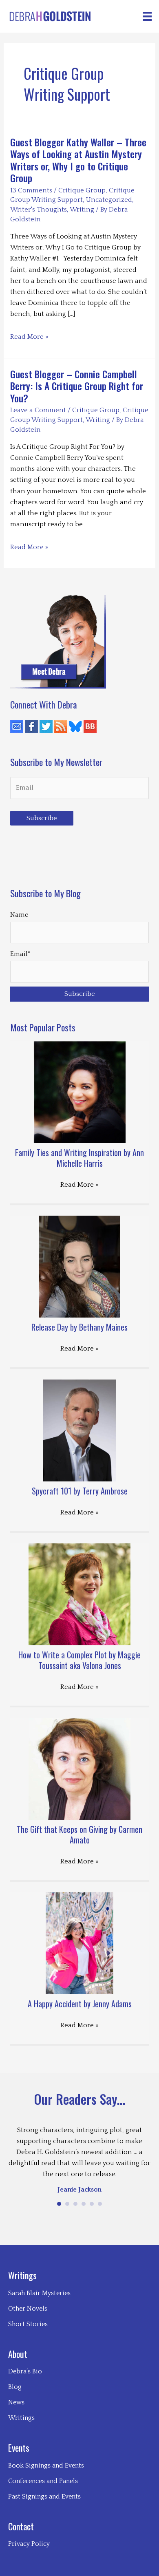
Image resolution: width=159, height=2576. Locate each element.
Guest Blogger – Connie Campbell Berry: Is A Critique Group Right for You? (77, 386)
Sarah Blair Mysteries (39, 2293)
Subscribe (42, 818)
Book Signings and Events (46, 2466)
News (16, 2402)
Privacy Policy (29, 2544)
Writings (21, 2418)
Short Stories (28, 2324)
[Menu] (147, 16)
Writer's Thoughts (39, 210)
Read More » (29, 338)
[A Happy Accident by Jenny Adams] (80, 1942)
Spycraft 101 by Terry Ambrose (80, 1491)
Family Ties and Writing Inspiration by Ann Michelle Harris (79, 1158)
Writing (82, 210)
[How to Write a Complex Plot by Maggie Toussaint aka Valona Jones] (79, 1594)
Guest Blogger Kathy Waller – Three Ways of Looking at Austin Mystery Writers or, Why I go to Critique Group (78, 160)
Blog (15, 2387)
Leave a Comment (38, 410)
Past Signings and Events (44, 2497)
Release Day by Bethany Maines (79, 1327)
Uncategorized (109, 200)
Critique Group (82, 190)
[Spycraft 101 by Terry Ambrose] (80, 1430)
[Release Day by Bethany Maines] (79, 1266)
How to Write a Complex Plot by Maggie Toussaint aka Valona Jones (79, 1660)
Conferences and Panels (43, 2481)
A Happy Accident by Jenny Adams (80, 2004)
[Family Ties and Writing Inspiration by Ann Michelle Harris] (80, 1091)
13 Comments (31, 190)
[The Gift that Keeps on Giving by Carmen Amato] (79, 1768)
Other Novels (28, 2309)
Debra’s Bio (25, 2371)
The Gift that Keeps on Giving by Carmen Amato (79, 1834)
